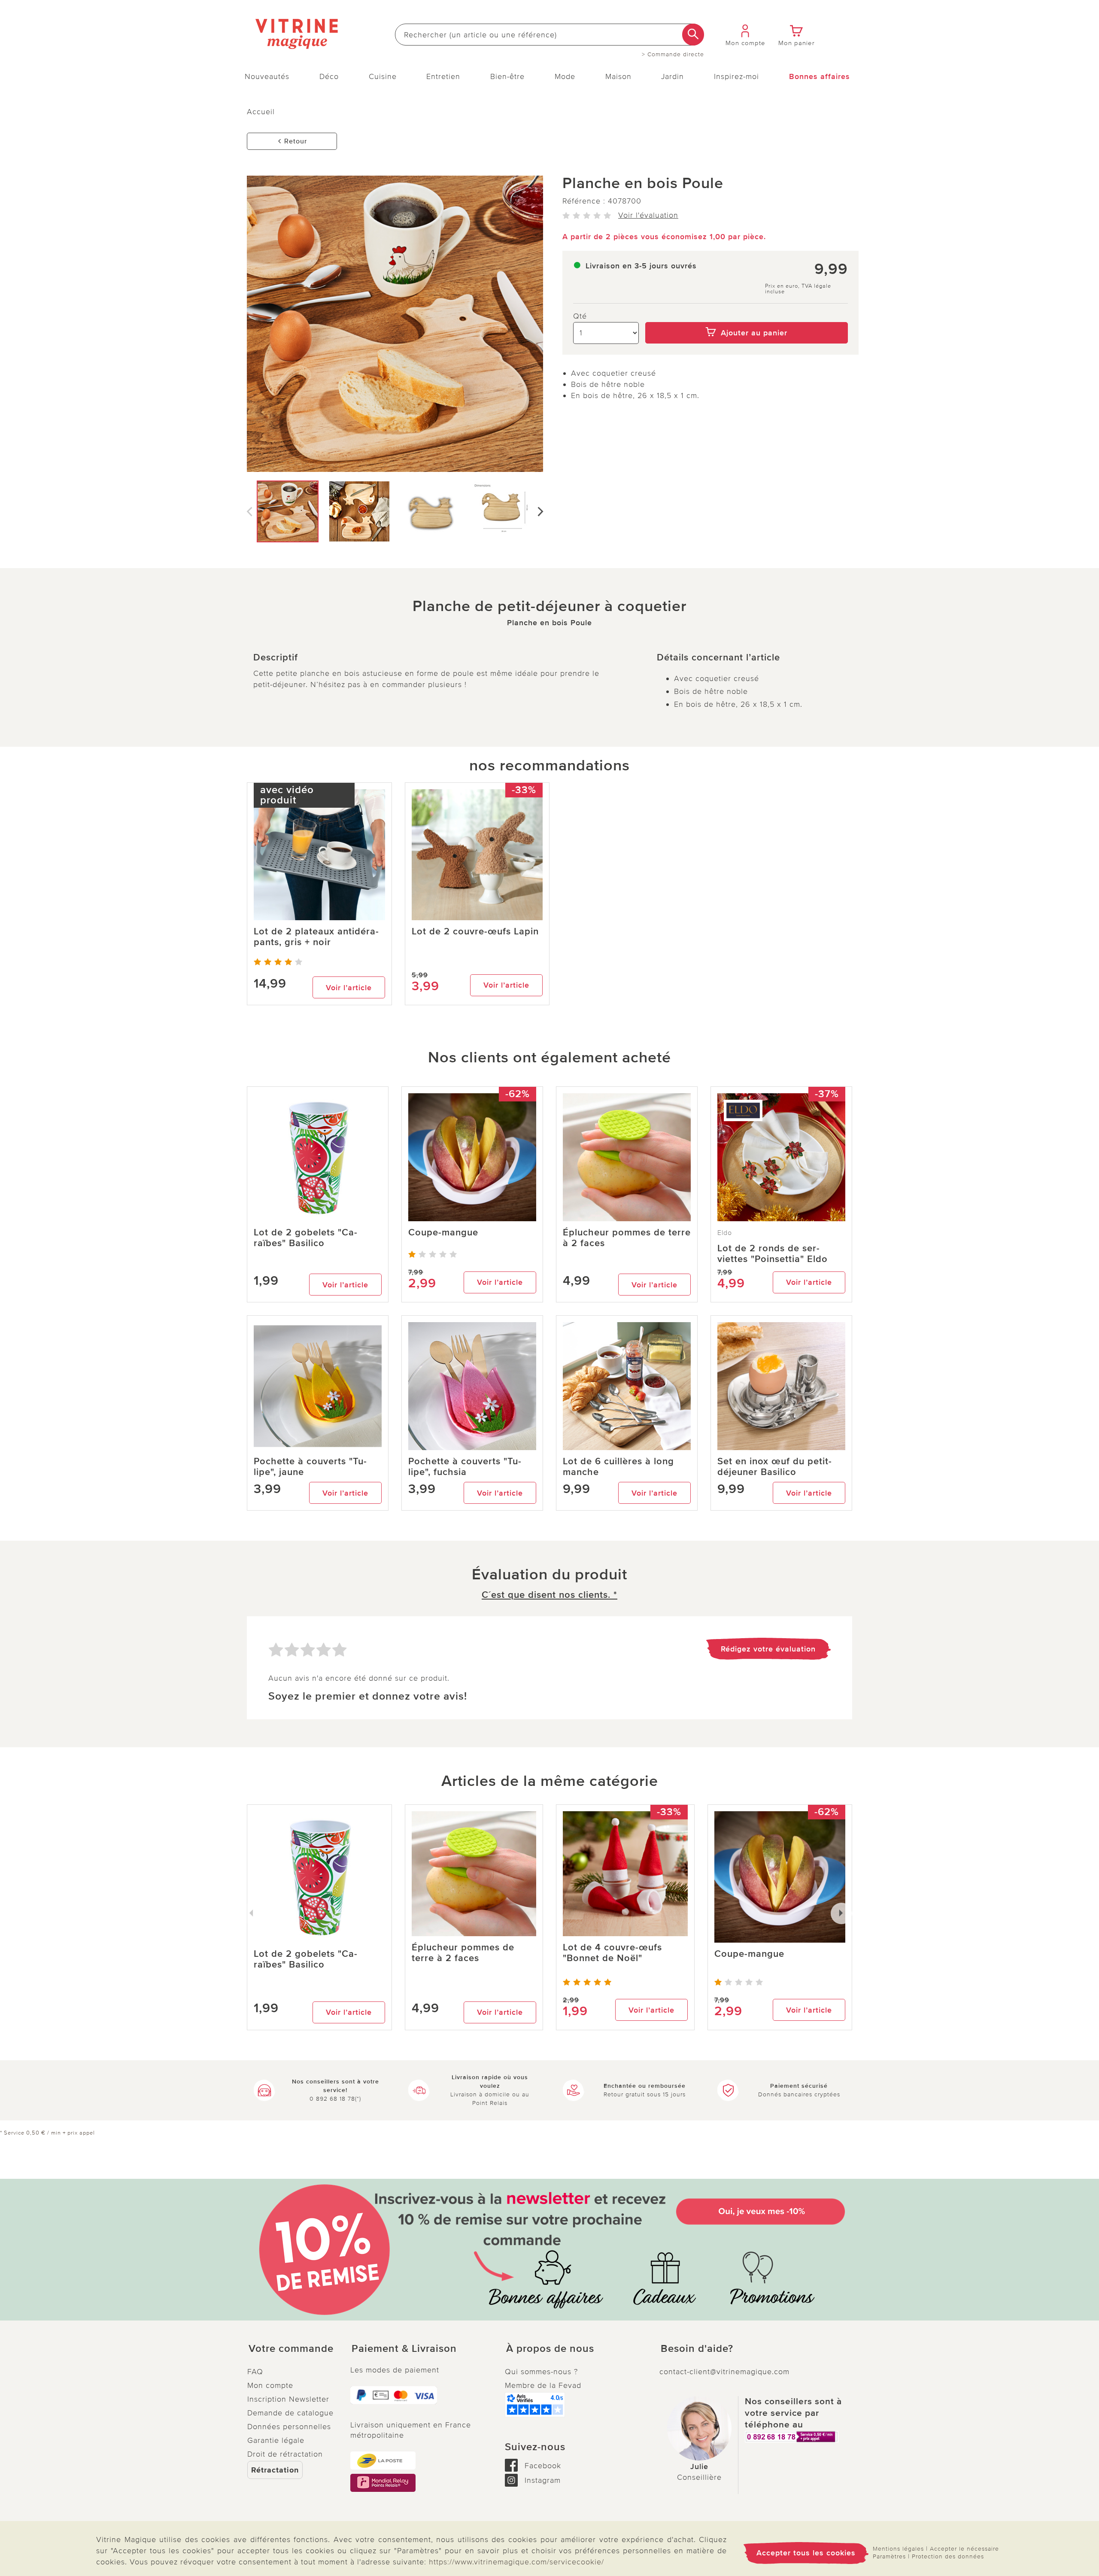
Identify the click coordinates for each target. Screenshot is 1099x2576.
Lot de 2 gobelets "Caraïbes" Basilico (305, 1238)
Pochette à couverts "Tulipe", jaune (310, 1467)
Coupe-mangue (443, 1233)
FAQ (255, 2372)
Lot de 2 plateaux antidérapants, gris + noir (316, 937)
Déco (329, 76)
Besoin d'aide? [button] (697, 2349)
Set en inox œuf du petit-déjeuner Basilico (775, 1467)
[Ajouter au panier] (747, 316)
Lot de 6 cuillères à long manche (618, 1467)
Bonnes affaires (820, 76)
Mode (565, 76)
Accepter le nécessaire (964, 2549)
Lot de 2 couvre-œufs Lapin (475, 932)
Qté (580, 316)
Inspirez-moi (736, 76)
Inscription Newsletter (288, 2399)
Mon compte (270, 2385)
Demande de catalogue (290, 2413)
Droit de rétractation (285, 2454)
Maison (618, 76)
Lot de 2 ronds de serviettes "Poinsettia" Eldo (773, 1254)
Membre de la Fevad (543, 2385)
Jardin (672, 76)
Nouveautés (267, 76)
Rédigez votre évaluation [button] (768, 1649)
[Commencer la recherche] (693, 35)
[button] (292, 2349)
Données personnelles (289, 2427)
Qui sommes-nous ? (541, 2372)
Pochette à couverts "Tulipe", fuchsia (465, 1467)
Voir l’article (349, 988)
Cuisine (383, 76)
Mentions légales (898, 2549)
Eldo (725, 1233)
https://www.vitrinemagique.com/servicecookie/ (516, 2562)
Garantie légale (276, 2440)
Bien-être (507, 76)
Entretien (443, 76)
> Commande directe (673, 55)
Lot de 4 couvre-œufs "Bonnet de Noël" (612, 1953)
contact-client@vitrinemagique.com (724, 2372)
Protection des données (948, 2556)
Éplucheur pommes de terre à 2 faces (627, 1238)
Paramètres (889, 2556)
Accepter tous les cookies (806, 2553)
